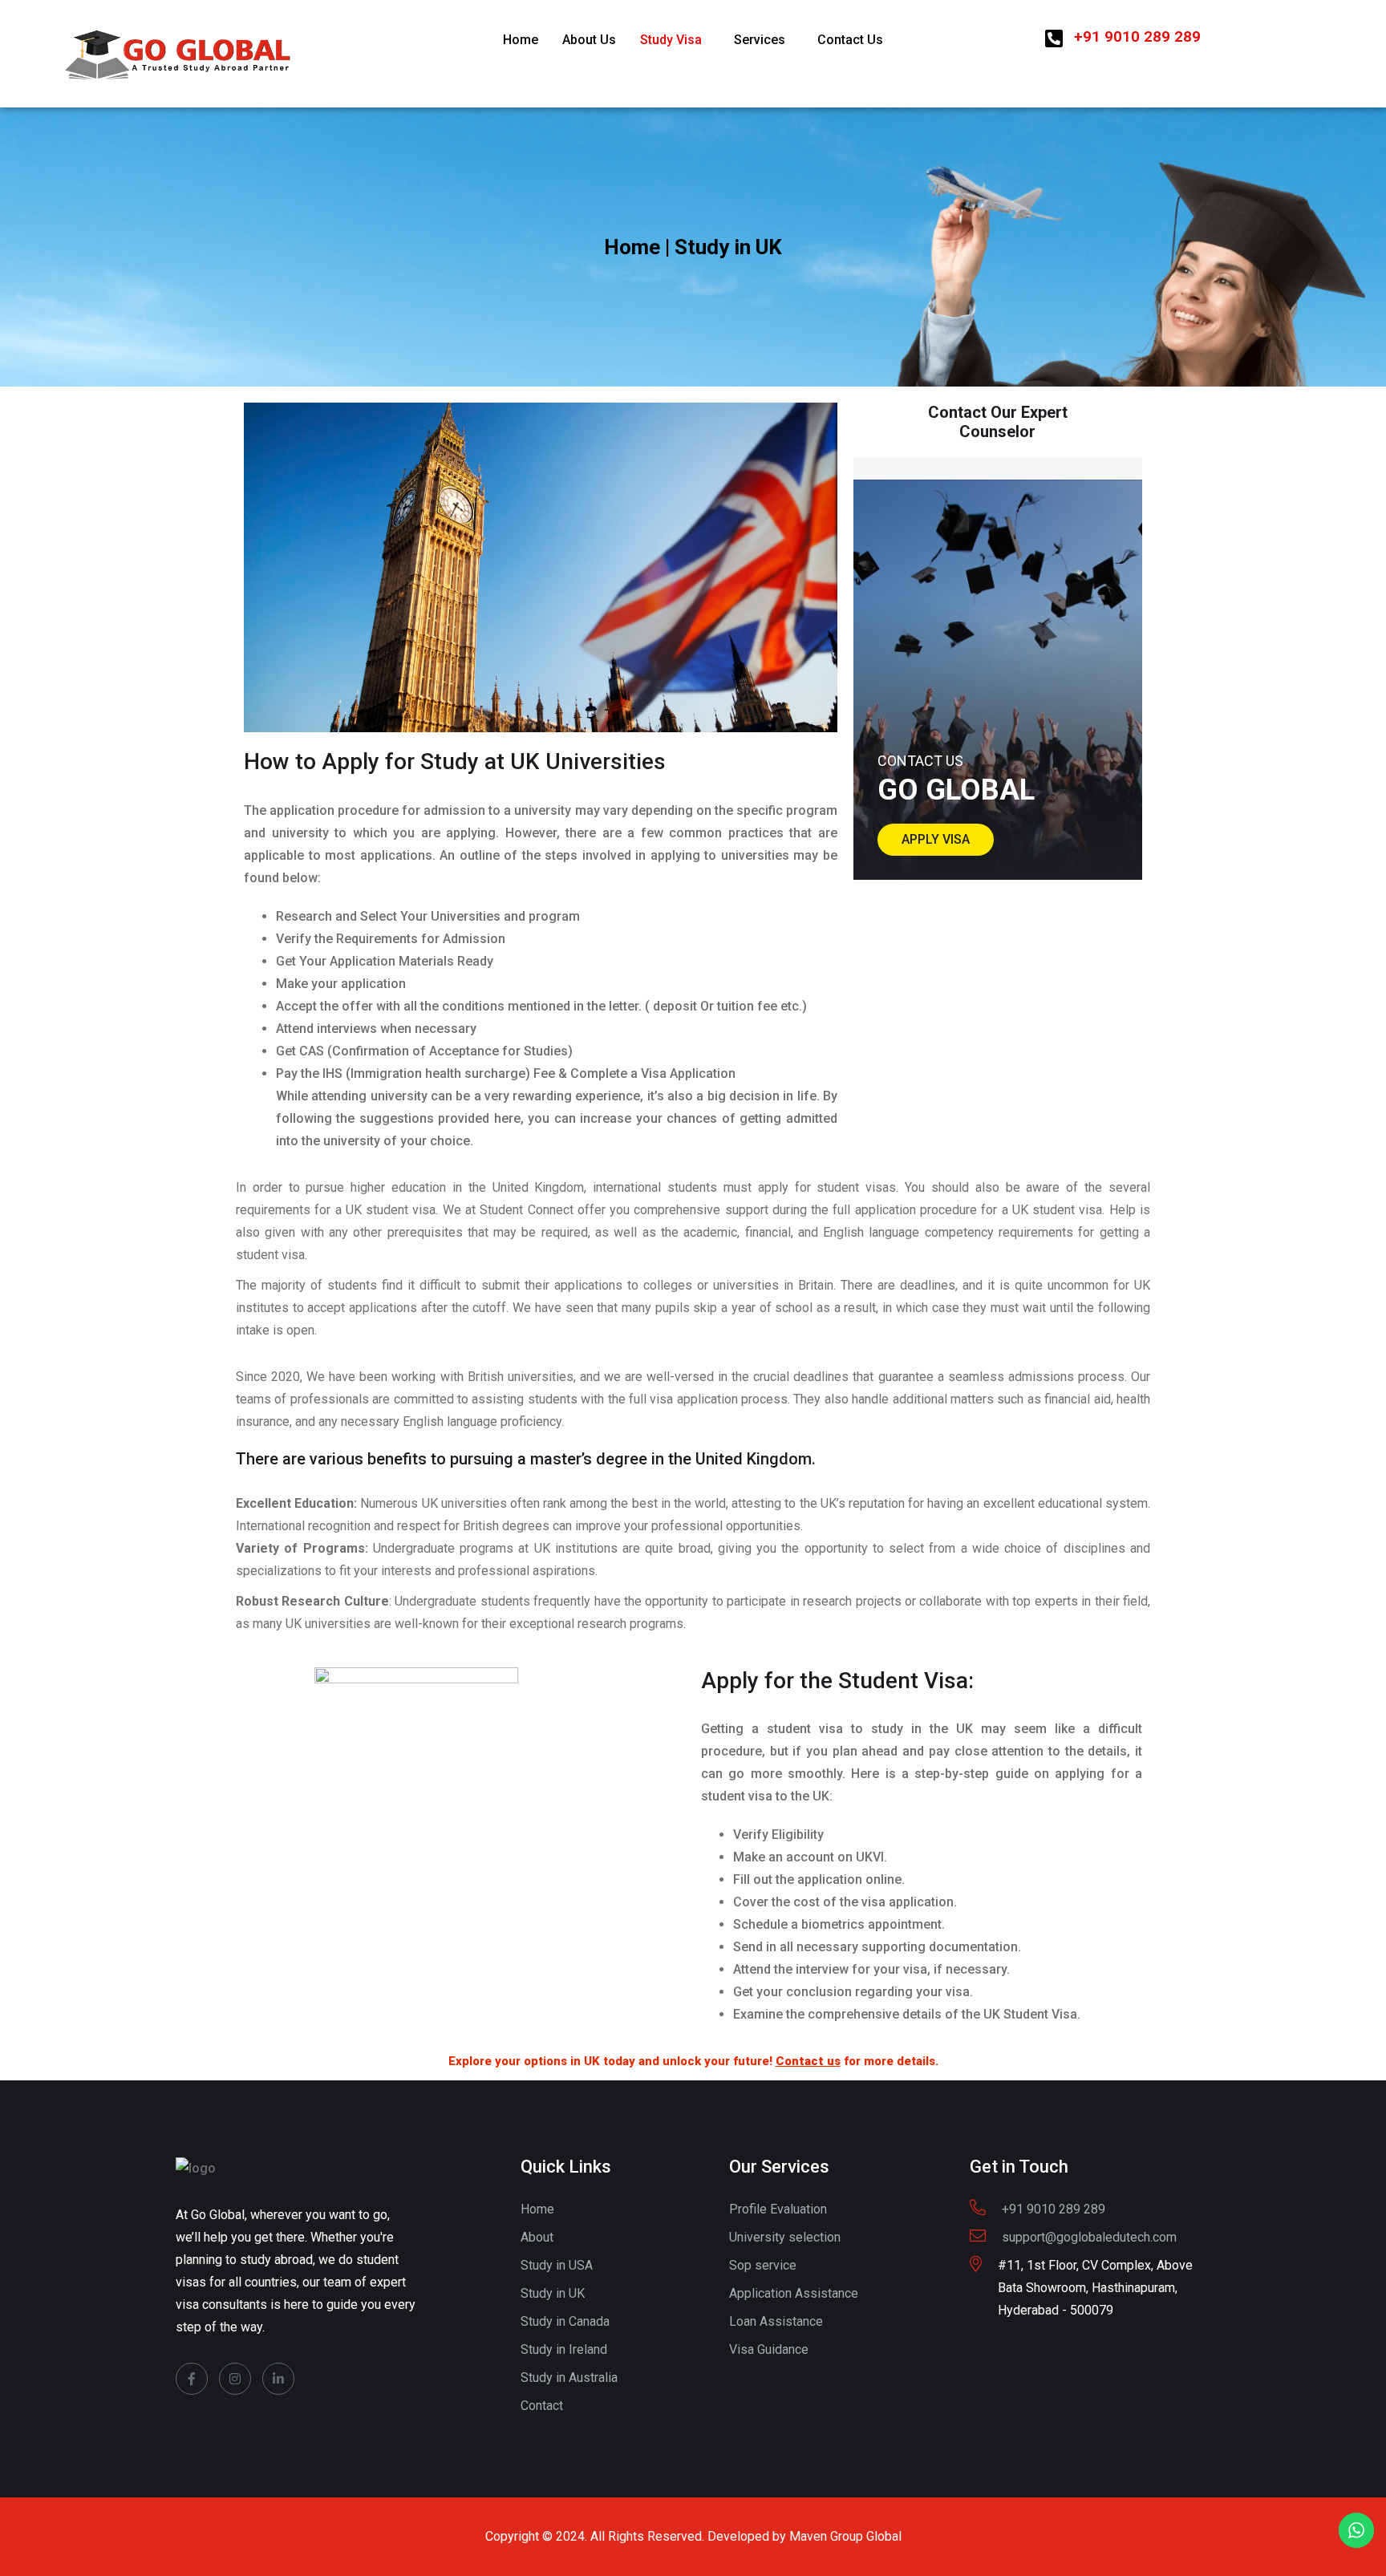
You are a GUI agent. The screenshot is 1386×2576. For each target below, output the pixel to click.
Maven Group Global (845, 2536)
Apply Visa (936, 839)
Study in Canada (565, 2321)
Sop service (763, 2265)
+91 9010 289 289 (1137, 36)
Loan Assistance (776, 2321)
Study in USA (557, 2265)
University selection (785, 2237)
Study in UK (553, 2293)
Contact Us (850, 40)
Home (521, 40)
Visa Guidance (769, 2349)
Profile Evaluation (778, 2209)
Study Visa (671, 40)
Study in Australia (569, 2378)
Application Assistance (794, 2293)
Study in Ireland (564, 2349)
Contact (542, 2406)
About (537, 2237)
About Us (589, 40)
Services (760, 40)
